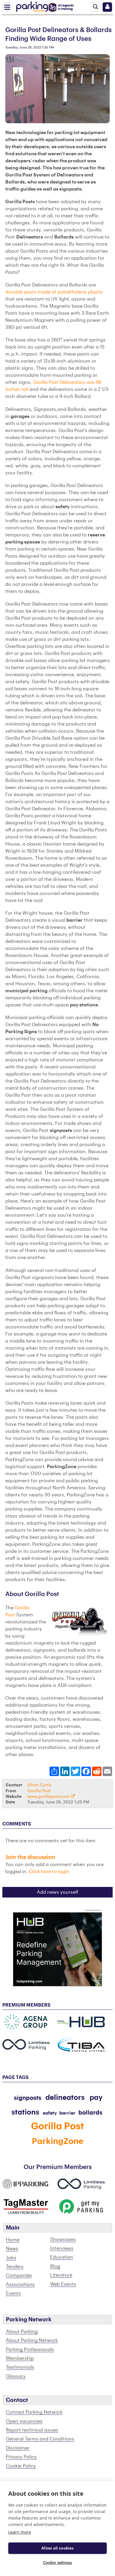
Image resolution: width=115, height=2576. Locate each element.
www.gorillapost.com (49, 1796)
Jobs (11, 2258)
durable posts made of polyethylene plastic (54, 292)
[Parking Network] (32, 6)
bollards (90, 2113)
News (12, 2249)
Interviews (62, 2248)
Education (62, 2257)
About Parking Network (32, 2340)
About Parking (22, 2332)
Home (13, 2240)
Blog (55, 2266)
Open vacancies (24, 2421)
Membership (20, 2358)
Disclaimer (18, 2448)
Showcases (63, 2240)
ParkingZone (58, 2141)
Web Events (63, 2284)
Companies (19, 2275)
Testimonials (20, 2367)
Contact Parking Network (34, 2412)
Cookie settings (58, 2563)
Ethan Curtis (39, 1785)
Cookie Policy (21, 2466)
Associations (20, 2285)
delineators (66, 2098)
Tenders (15, 2267)
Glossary (16, 2376)
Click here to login (49, 1872)
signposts (28, 2098)
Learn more (20, 2532)
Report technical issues (32, 2430)
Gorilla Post (39, 1791)
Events (13, 2293)
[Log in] (107, 7)
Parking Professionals (30, 2350)
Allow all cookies (57, 2548)
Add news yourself (58, 1892)
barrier (67, 2113)
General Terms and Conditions (40, 2439)
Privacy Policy (21, 2457)
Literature (61, 2275)
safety (50, 2113)
